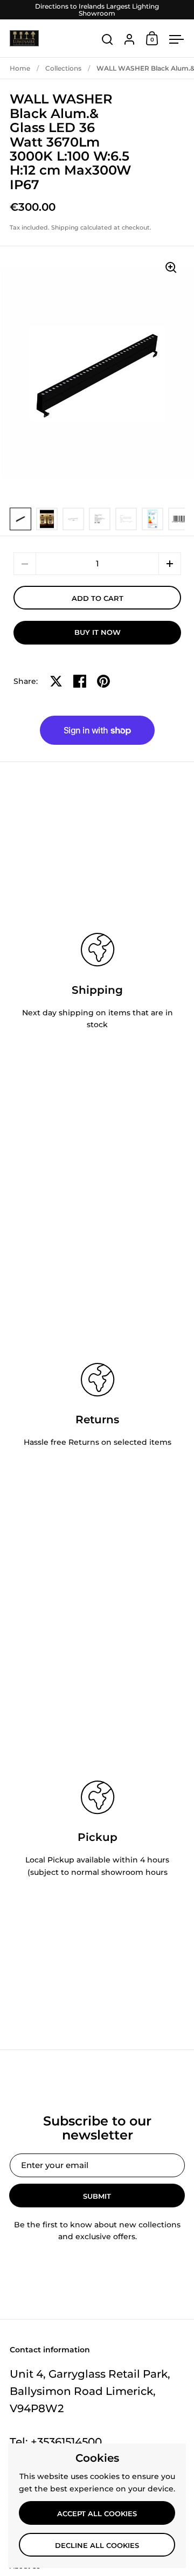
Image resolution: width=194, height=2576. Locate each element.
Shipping (65, 227)
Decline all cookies (97, 2545)
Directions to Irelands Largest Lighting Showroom (97, 10)
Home (20, 68)
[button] (170, 564)
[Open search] (108, 40)
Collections (63, 68)
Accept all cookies (97, 2513)
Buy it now (98, 632)
